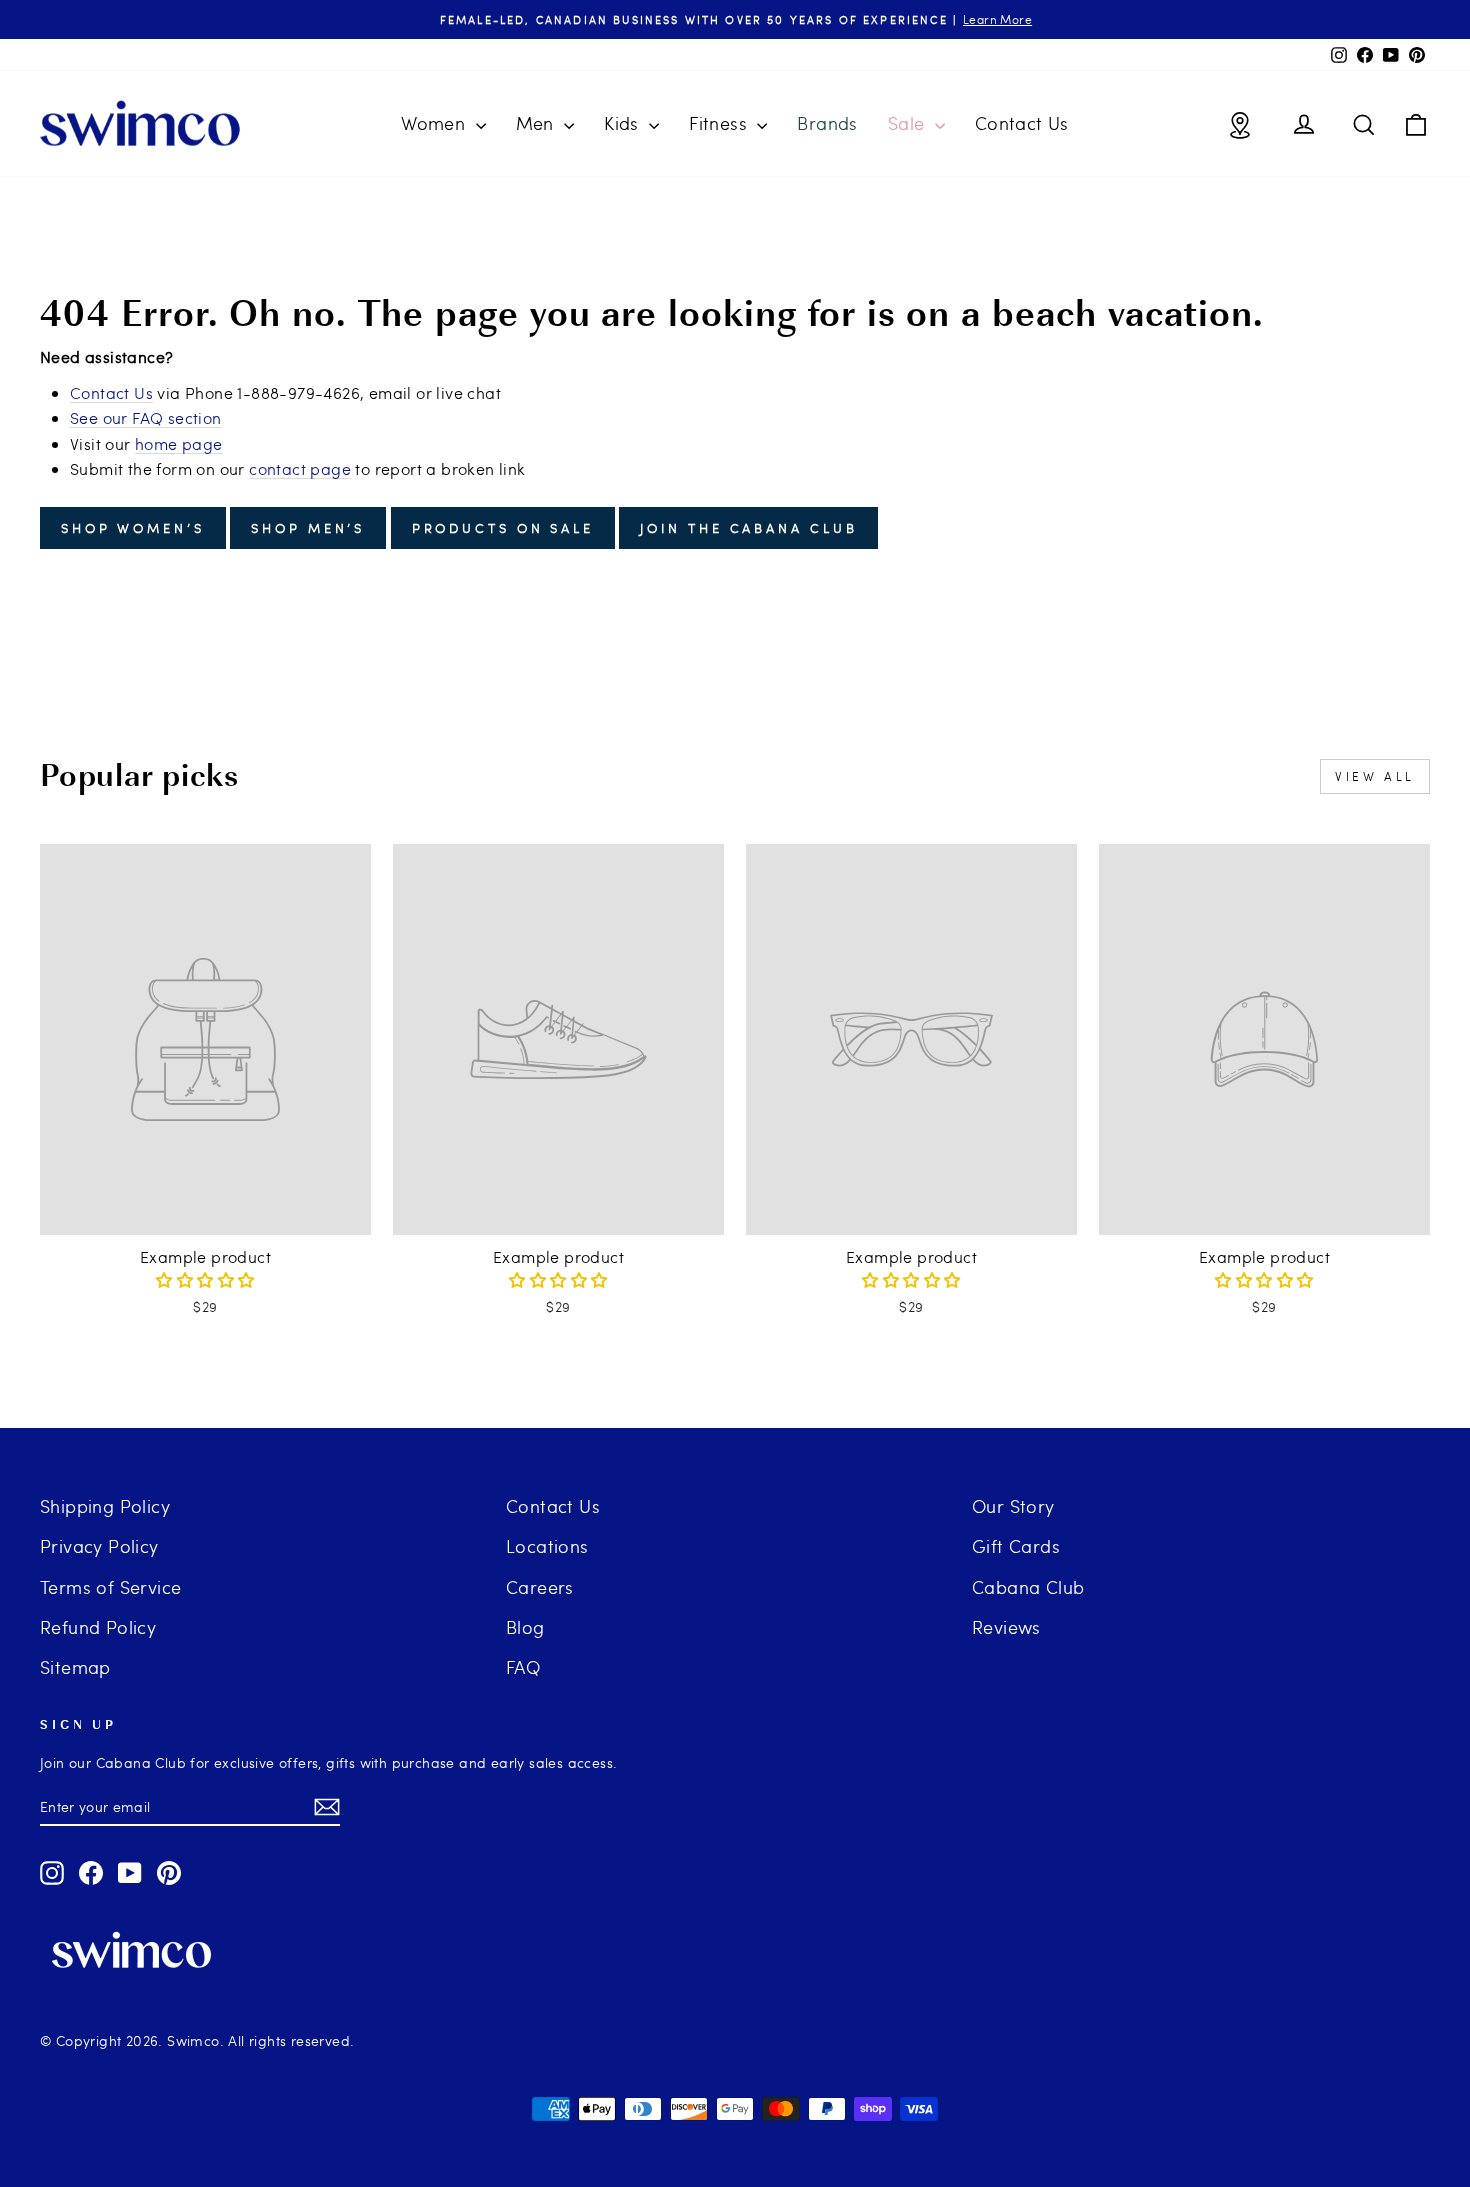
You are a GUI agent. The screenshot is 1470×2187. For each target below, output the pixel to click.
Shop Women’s (133, 528)
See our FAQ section (146, 417)
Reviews (1006, 1626)
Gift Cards (1016, 1545)
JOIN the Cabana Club (748, 528)
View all (1375, 776)
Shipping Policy (105, 1505)
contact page (300, 468)
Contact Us (1022, 122)
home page (179, 443)
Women (435, 122)
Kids (624, 122)
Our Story (1013, 1505)
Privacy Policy (99, 1545)
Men (538, 122)
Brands (827, 122)
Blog (525, 1626)
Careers (540, 1586)
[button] (205, 1279)
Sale (909, 122)
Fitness (720, 122)
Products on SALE (503, 528)
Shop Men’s (308, 528)
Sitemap (75, 1666)
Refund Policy (98, 1626)
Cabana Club (1028, 1586)
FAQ (523, 1666)
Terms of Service (110, 1586)
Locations (547, 1545)
